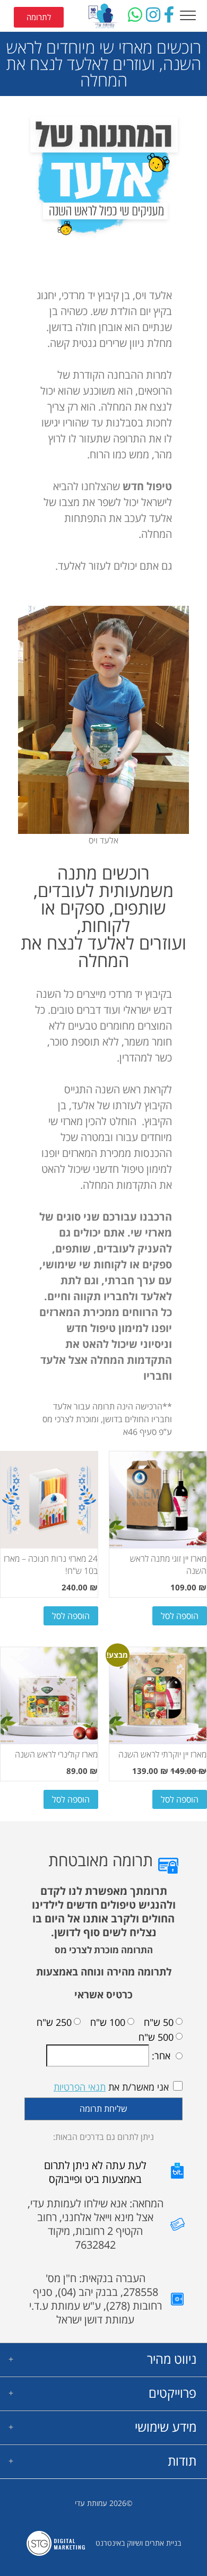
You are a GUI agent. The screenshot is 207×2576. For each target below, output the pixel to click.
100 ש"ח (108, 2023)
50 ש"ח (159, 2023)
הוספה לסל (180, 1616)
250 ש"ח (54, 2023)
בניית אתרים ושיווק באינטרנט (138, 2543)
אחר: (160, 2056)
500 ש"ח (156, 2037)
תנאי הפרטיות (80, 2087)
